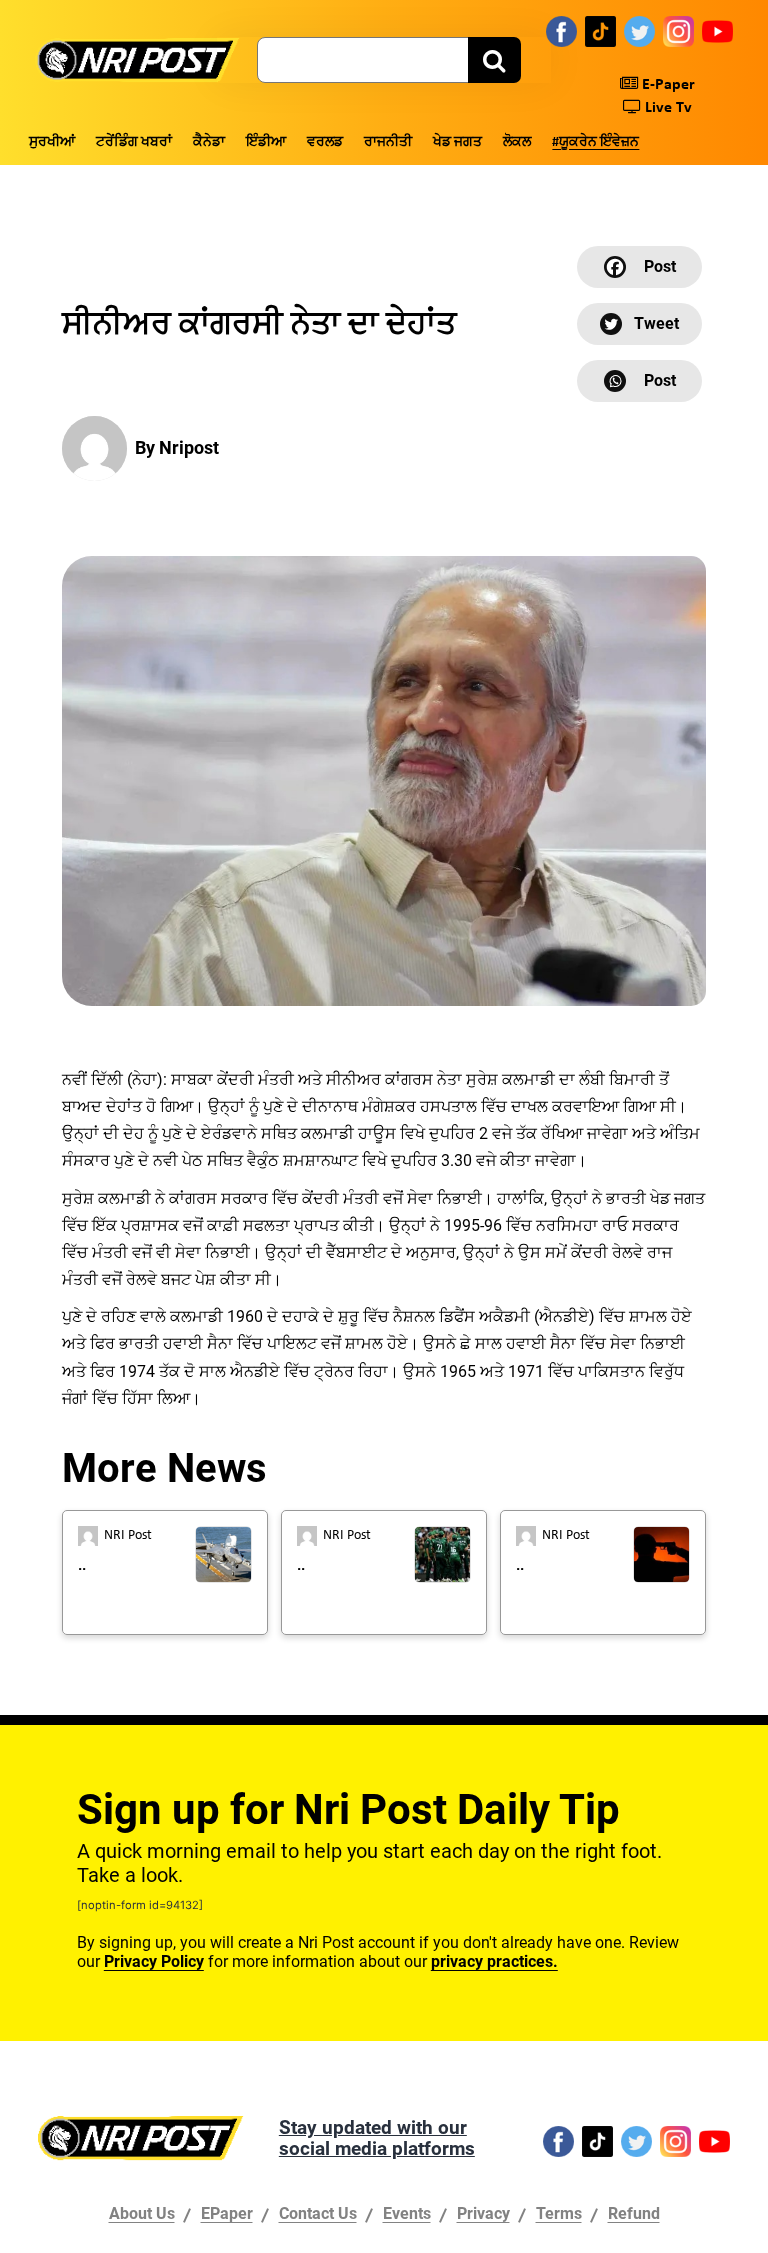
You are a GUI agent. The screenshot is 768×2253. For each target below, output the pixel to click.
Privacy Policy (154, 1961)
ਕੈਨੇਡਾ (209, 142)
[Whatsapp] (639, 381)
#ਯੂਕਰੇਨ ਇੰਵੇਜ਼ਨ (595, 142)
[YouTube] (717, 31)
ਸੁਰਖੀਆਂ (52, 142)
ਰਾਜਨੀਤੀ (388, 142)
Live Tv (666, 108)
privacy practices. (494, 1961)
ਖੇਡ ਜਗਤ (457, 142)
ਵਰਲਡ (325, 142)
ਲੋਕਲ (517, 142)
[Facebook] (561, 31)
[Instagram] (678, 31)
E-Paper (666, 85)
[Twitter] (639, 31)
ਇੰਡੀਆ (266, 142)
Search (494, 60)
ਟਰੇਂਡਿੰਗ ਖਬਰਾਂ (134, 142)
